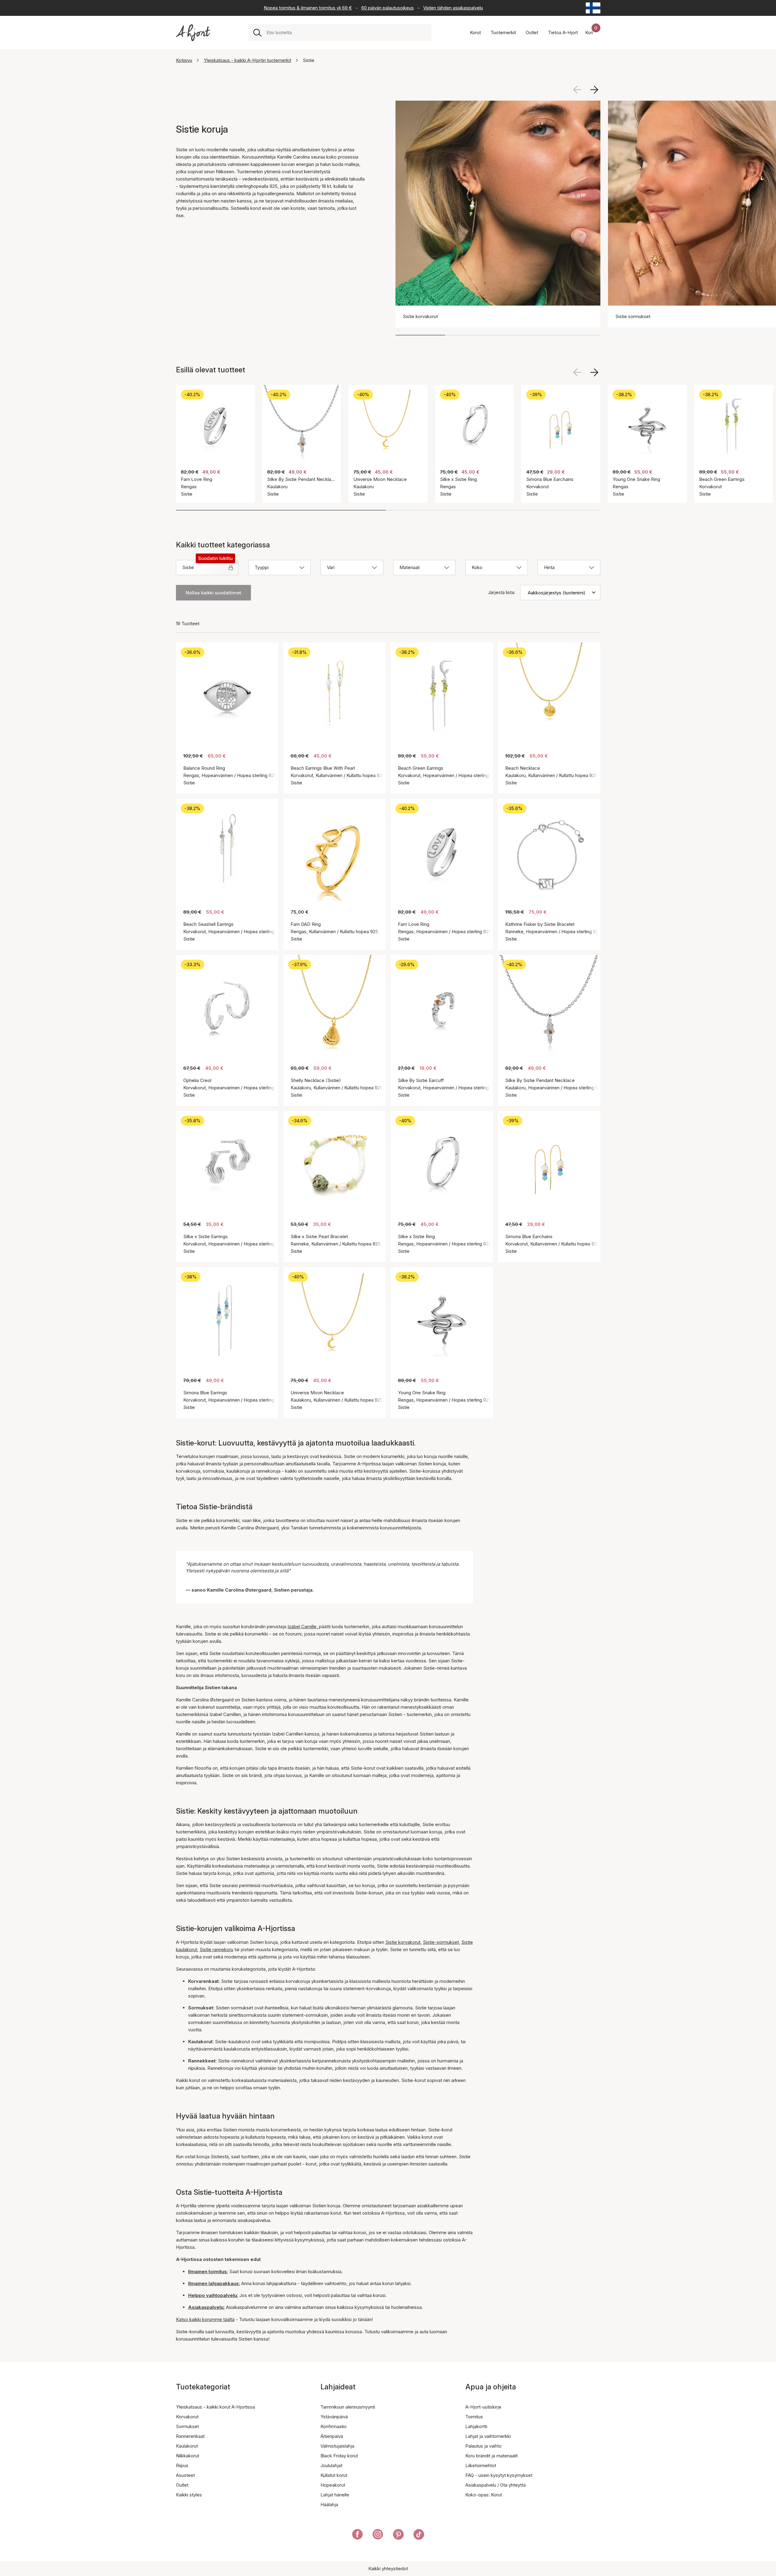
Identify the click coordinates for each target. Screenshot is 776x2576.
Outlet (182, 2485)
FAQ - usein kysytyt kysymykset (499, 2475)
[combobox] (347, 33)
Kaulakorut (187, 2446)
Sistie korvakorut (403, 1942)
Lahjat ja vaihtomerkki (488, 2436)
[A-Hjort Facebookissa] (358, 2535)
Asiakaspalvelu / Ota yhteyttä (495, 2485)
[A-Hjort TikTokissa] (419, 2535)
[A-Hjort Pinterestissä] (398, 2535)
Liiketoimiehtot (481, 2465)
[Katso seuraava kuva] (594, 90)
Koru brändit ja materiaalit (492, 2456)
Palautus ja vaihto (483, 2446)
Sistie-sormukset (441, 1942)
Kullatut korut (334, 2475)
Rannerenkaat (190, 2436)
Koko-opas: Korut (484, 2495)
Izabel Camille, (303, 1627)
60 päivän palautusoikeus (388, 8)
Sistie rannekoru (216, 1949)
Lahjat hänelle (335, 2495)
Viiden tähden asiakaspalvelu (453, 8)
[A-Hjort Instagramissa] (378, 2535)
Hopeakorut (333, 2485)
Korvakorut (187, 2417)
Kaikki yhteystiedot (388, 2569)
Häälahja (329, 2504)
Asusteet (185, 2475)
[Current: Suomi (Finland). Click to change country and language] (593, 8)
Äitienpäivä (332, 2436)
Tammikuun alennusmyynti (348, 2407)
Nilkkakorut (188, 2456)
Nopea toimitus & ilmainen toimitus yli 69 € (308, 8)
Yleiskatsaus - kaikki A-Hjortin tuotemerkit (247, 60)
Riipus (182, 2465)
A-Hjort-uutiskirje (483, 2407)
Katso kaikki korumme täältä (205, 2319)
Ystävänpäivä (334, 2417)
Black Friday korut (339, 2456)
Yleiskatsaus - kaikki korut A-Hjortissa (215, 2407)
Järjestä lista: (502, 592)
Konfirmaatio (334, 2426)
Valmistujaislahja (337, 2446)
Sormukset (187, 2426)
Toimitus (474, 2417)
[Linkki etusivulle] (193, 33)
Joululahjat (331, 2465)
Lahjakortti (476, 2426)
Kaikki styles (189, 2495)
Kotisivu (184, 60)
